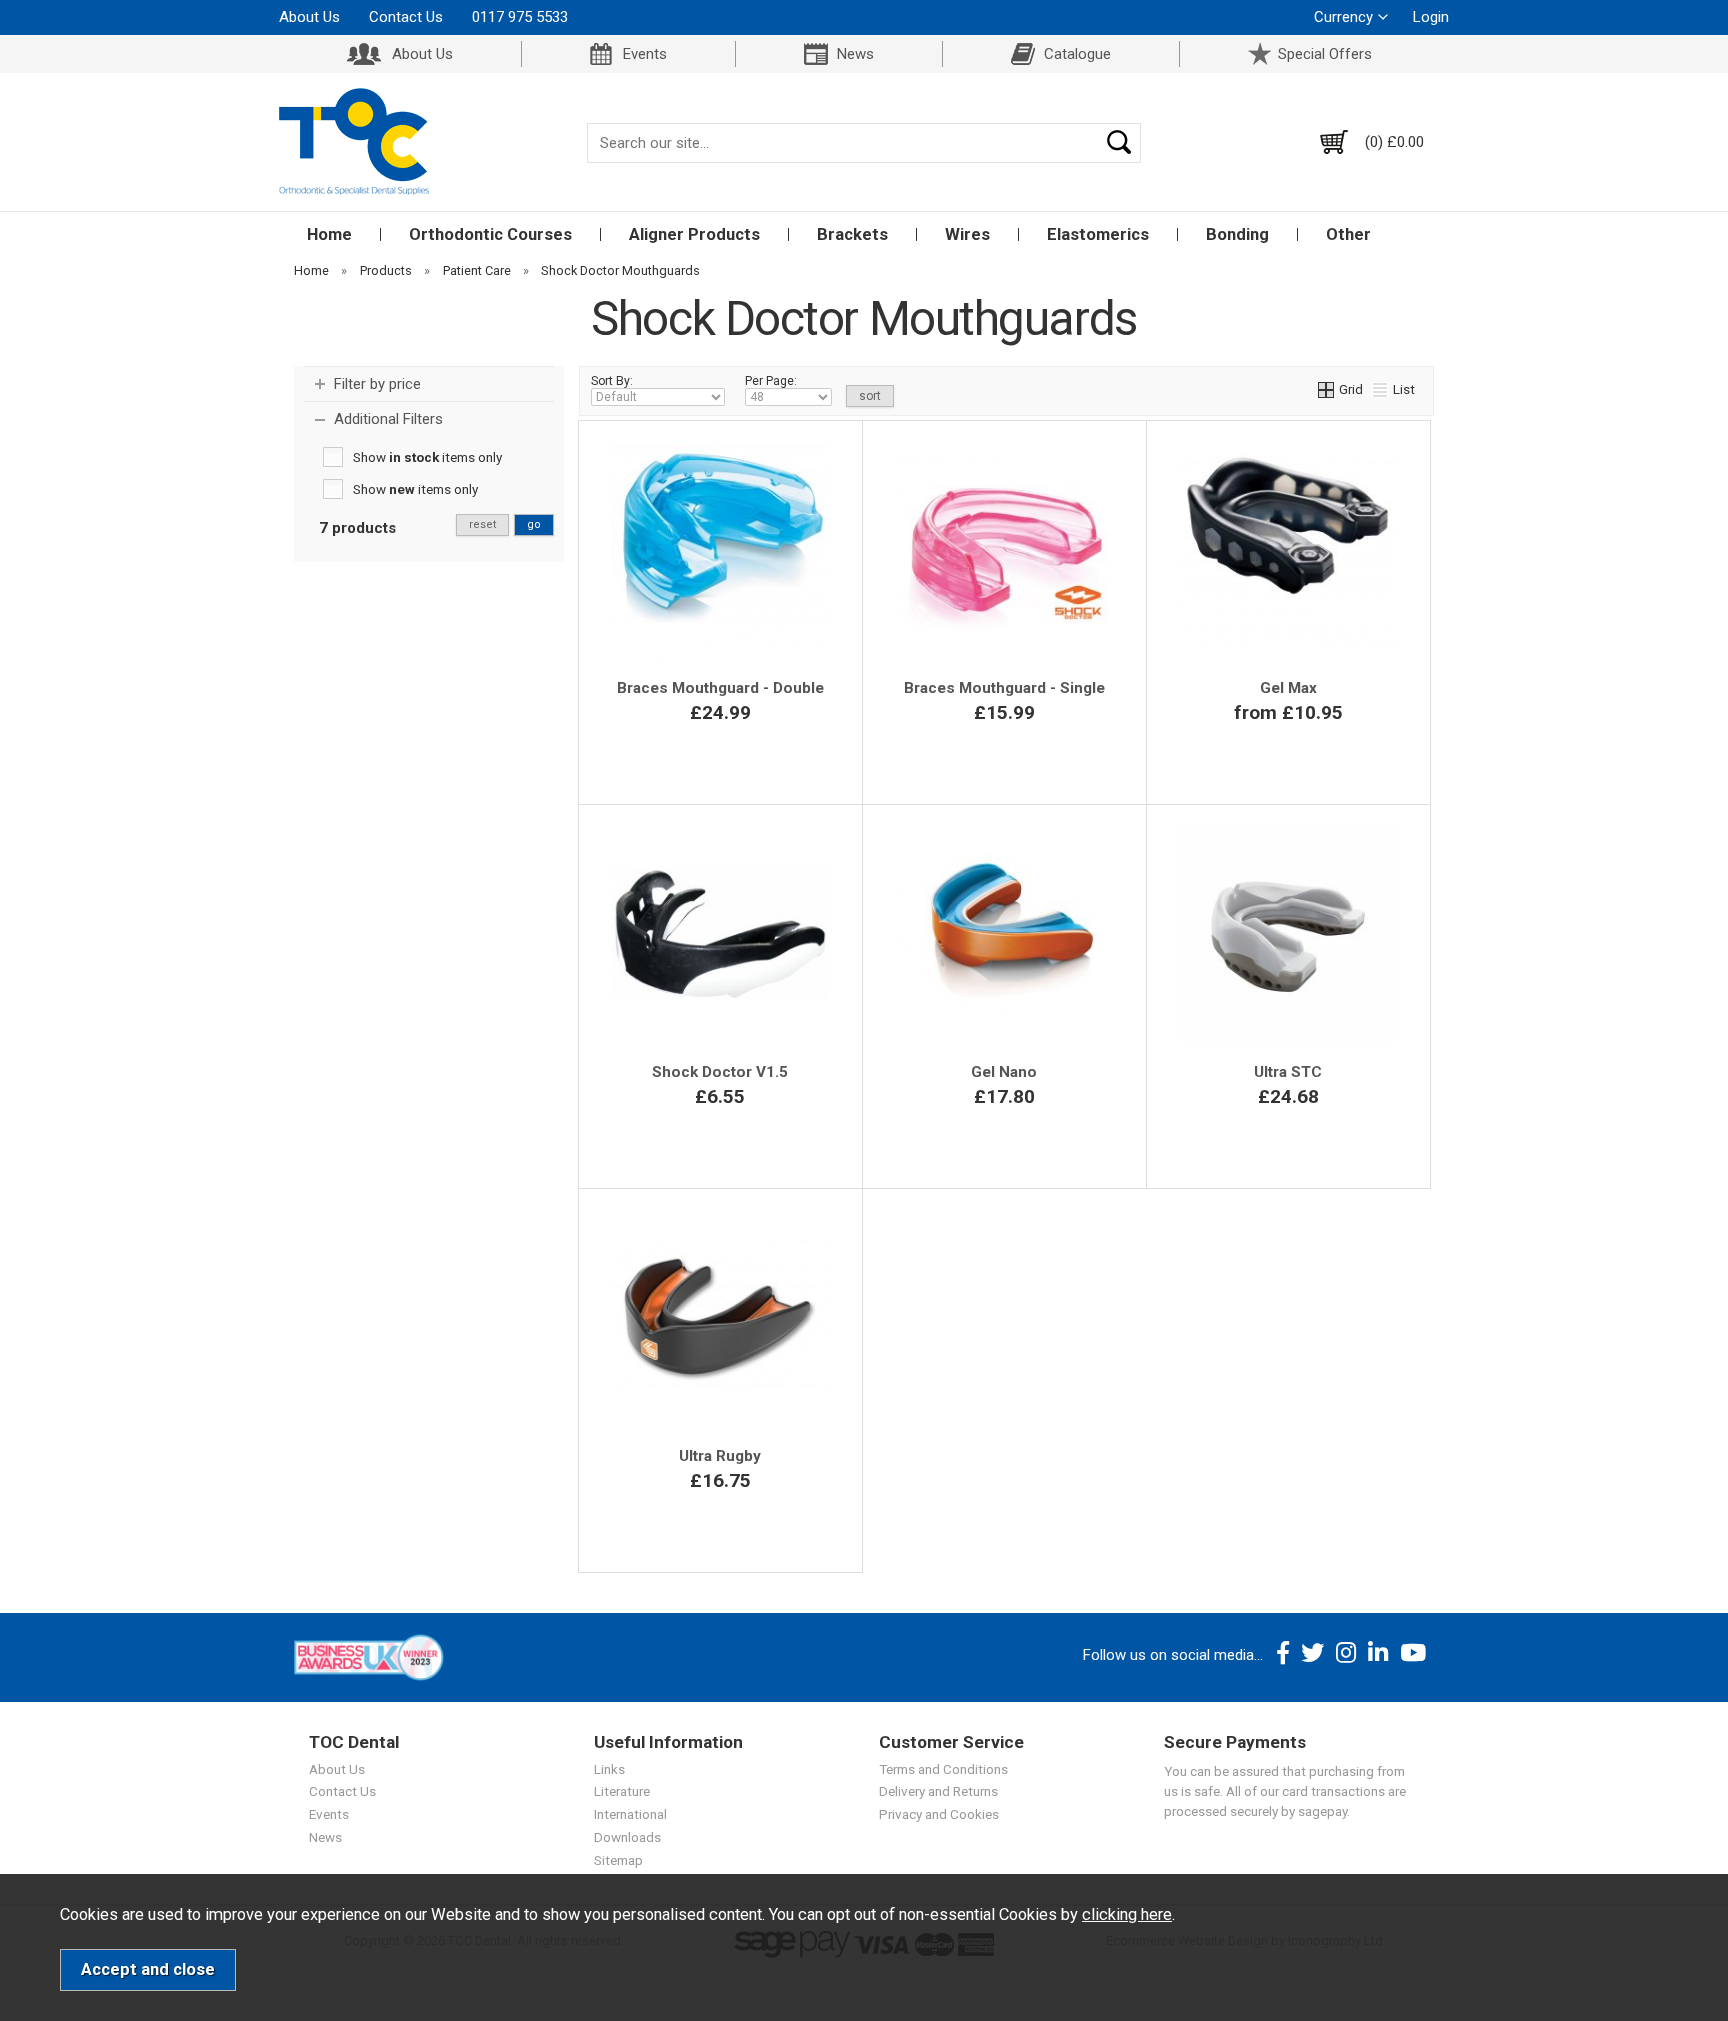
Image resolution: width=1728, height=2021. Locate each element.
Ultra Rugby (720, 1456)
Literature (622, 1791)
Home (329, 234)
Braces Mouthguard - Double (720, 688)
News (855, 54)
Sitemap (618, 1860)
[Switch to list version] (1381, 389)
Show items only (427, 457)
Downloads (627, 1837)
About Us (309, 17)
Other (1348, 234)
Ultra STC (1288, 1072)
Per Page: (771, 381)
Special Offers (1325, 54)
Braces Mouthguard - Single (1004, 688)
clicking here (1127, 1914)
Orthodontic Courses (490, 234)
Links (609, 1769)
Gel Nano (1004, 1072)
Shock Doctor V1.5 (720, 1072)
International (630, 1814)
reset (482, 524)
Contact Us (406, 17)
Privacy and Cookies (939, 1814)
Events (645, 54)
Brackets (852, 234)
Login (1431, 17)
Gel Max (1288, 688)
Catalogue (1077, 54)
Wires (967, 234)
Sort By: (612, 381)
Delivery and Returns (938, 1791)
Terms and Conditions (943, 1769)
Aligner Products (694, 234)
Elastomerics (1098, 234)
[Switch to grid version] (1327, 389)
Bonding (1237, 234)
